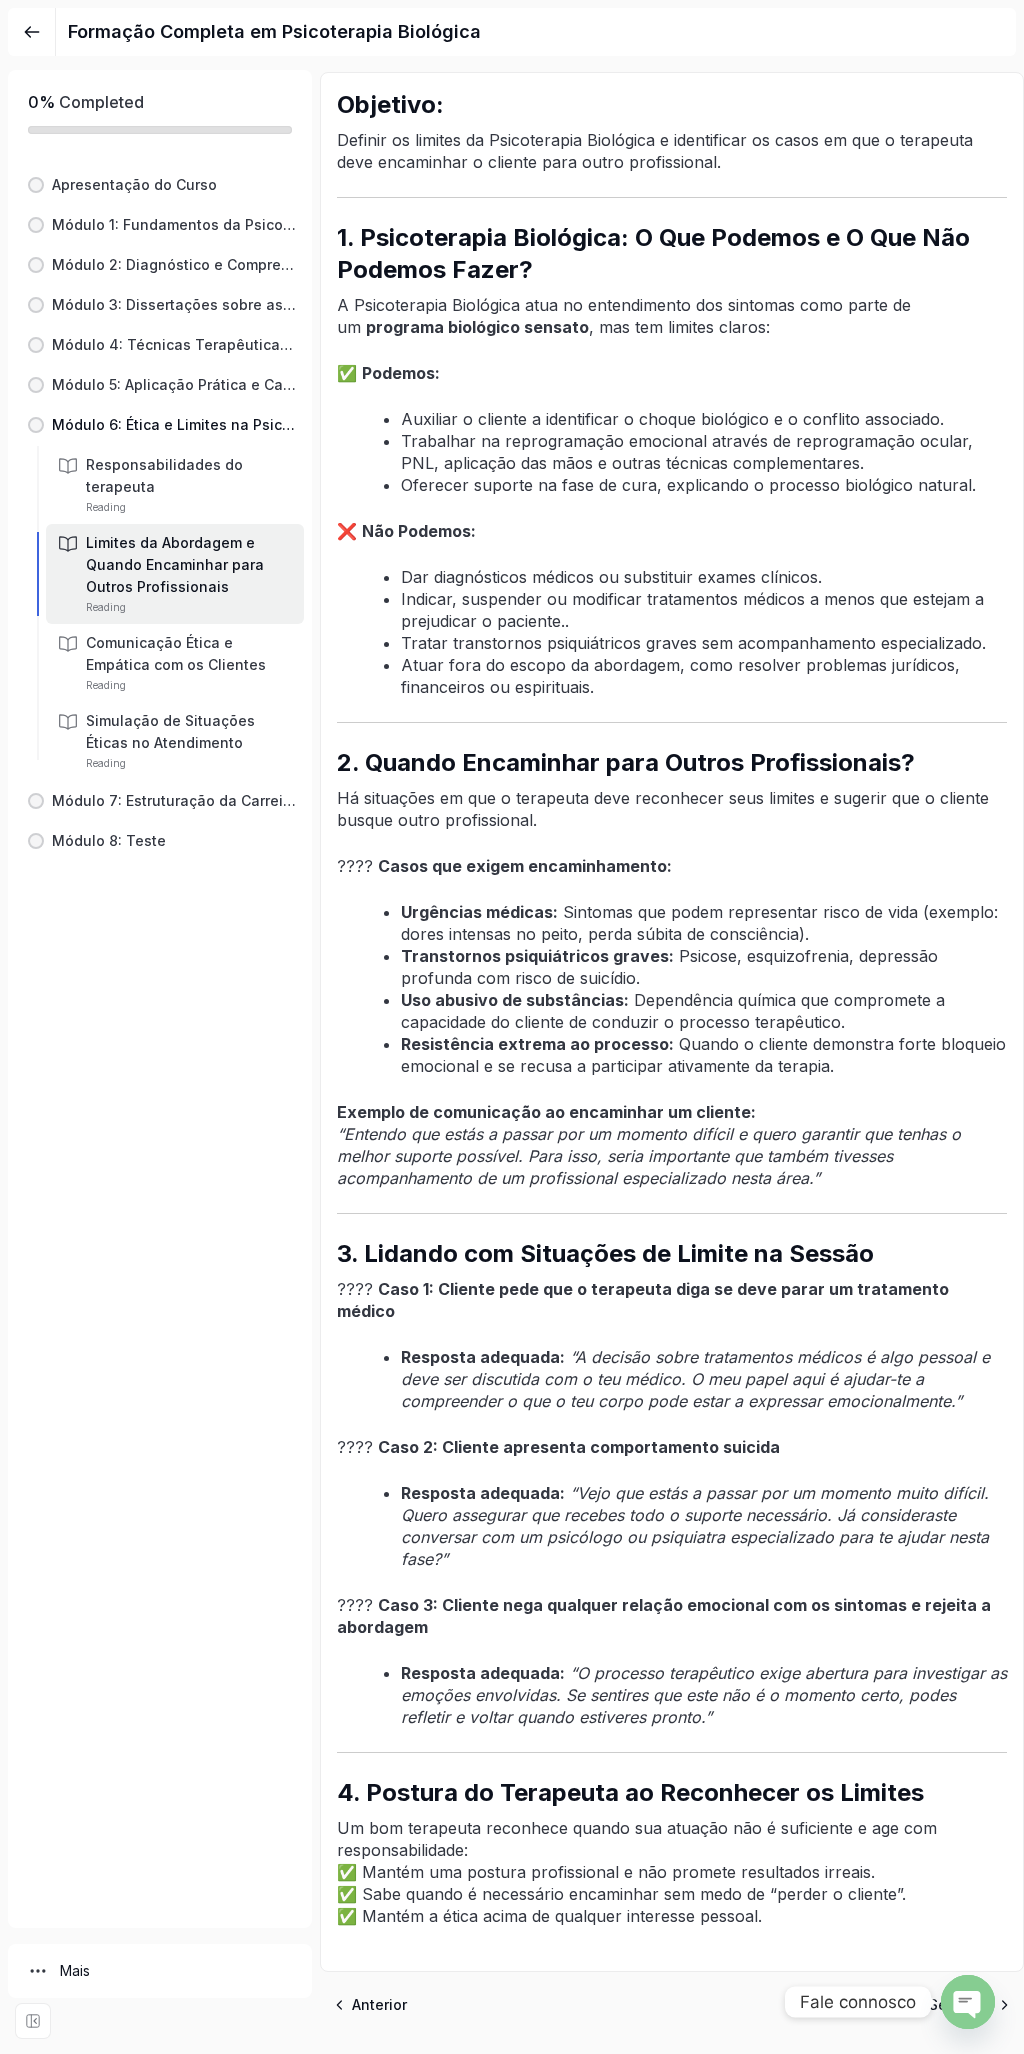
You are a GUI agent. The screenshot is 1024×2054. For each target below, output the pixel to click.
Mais (75, 1970)
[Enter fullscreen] (33, 2021)
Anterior (379, 2004)
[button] (160, 185)
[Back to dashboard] (32, 32)
